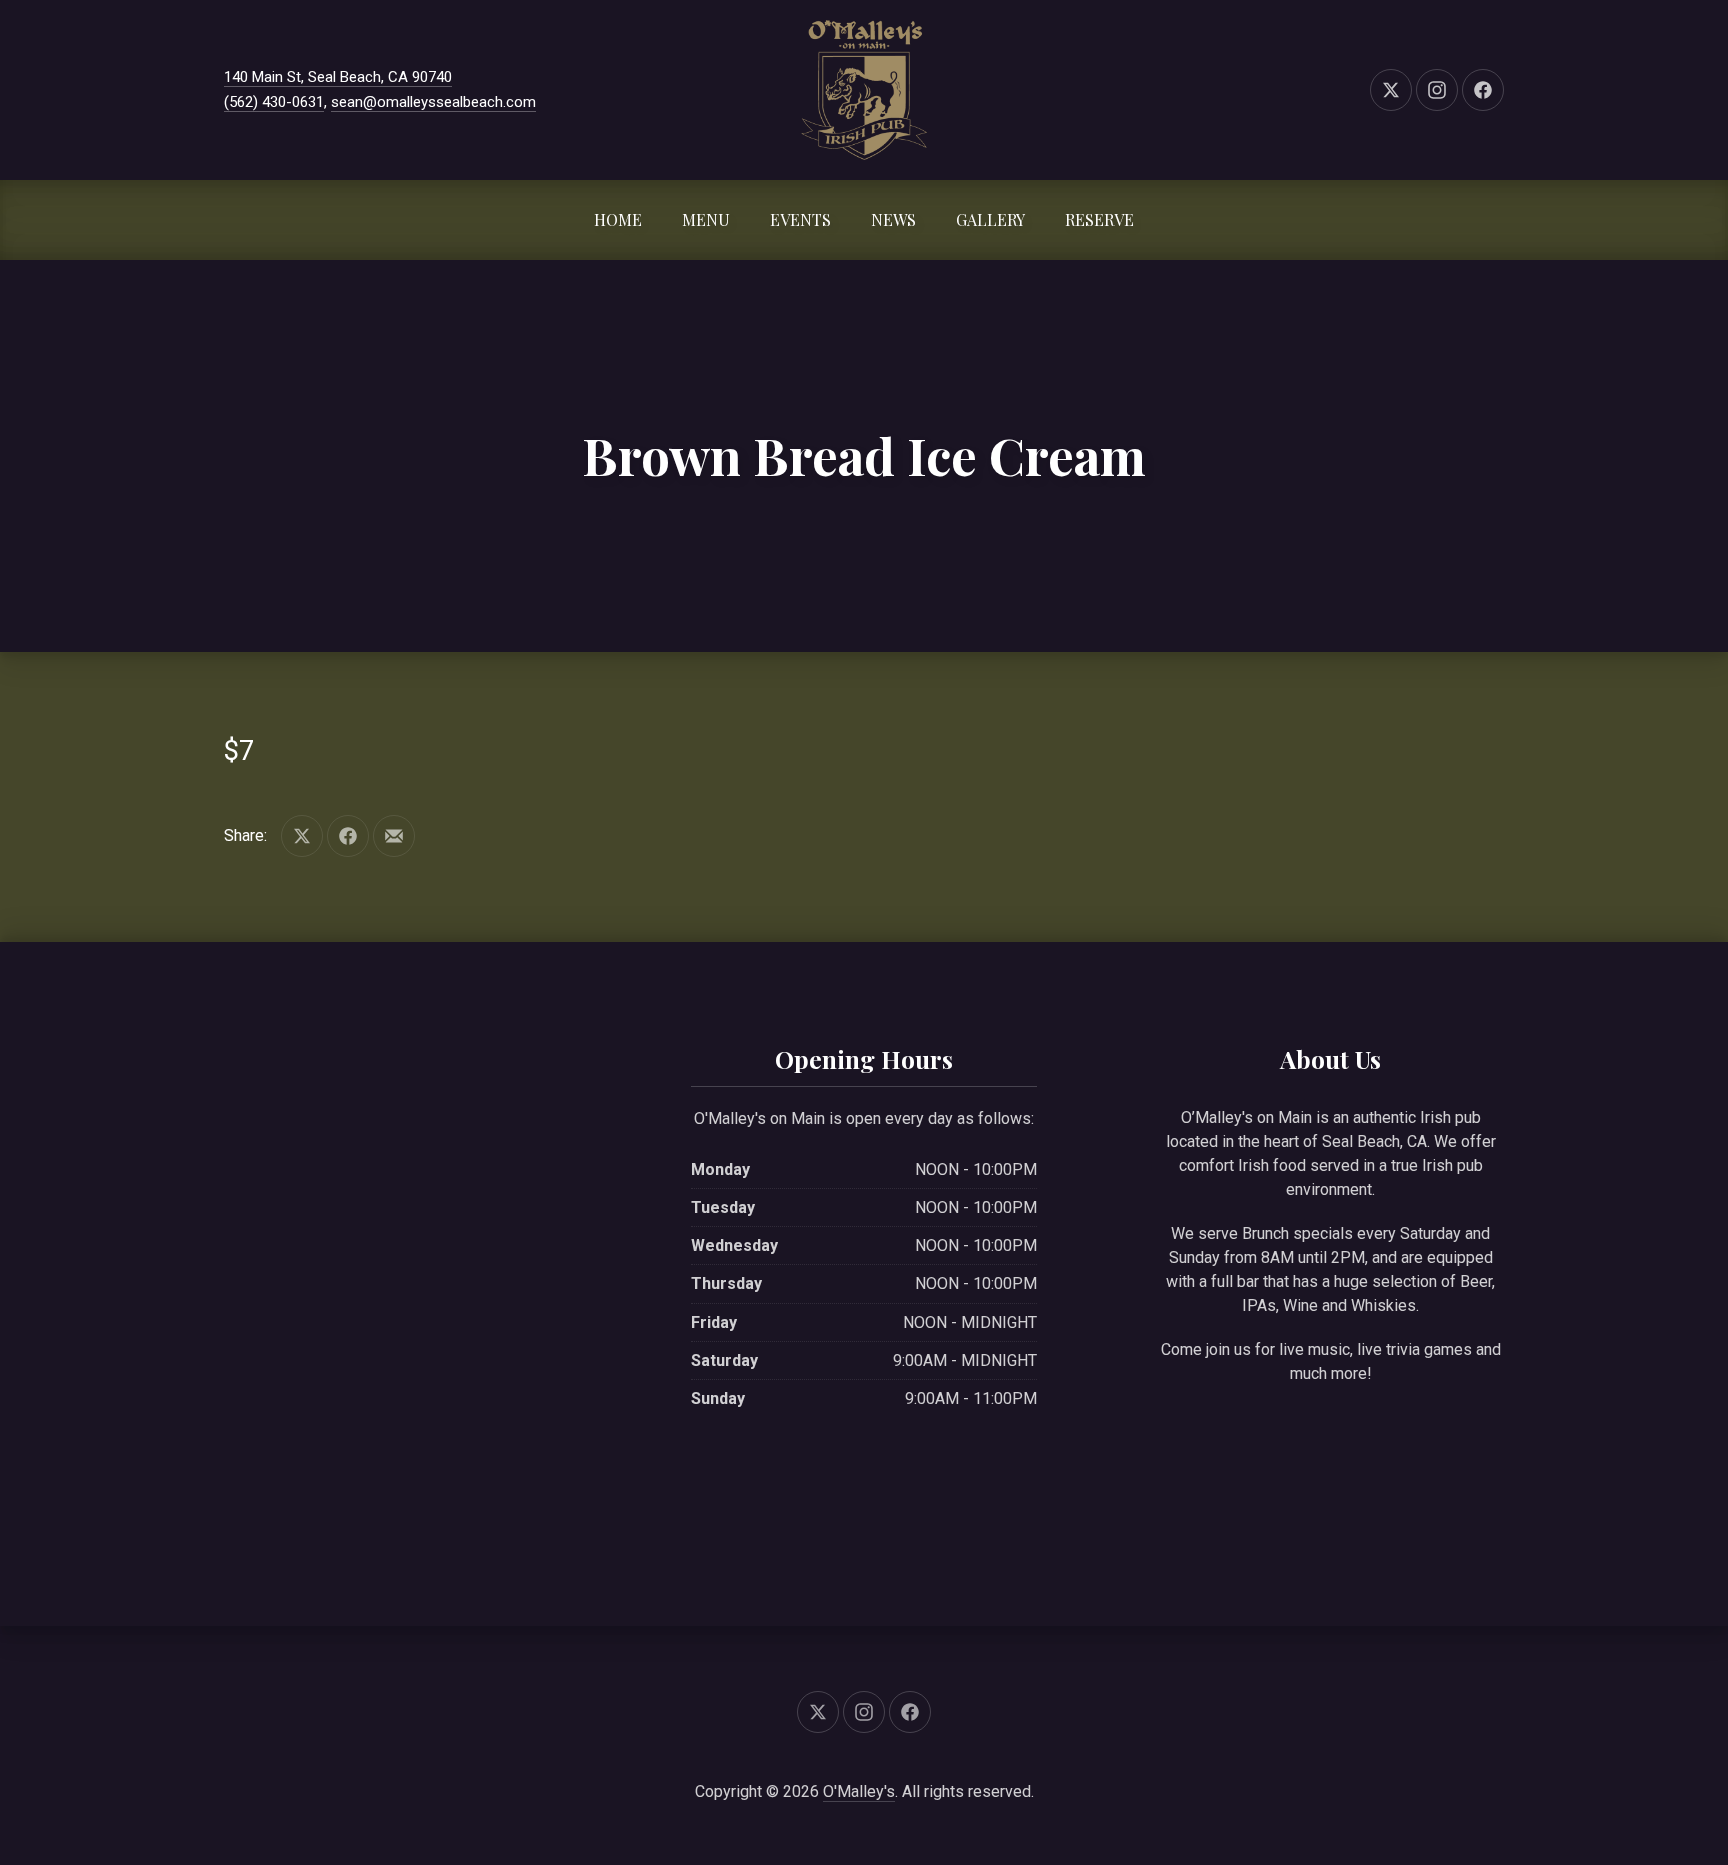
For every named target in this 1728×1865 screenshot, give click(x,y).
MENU (706, 219)
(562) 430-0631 (274, 102)
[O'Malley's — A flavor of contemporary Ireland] (864, 90)
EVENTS (800, 219)
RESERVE (1099, 219)
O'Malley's (859, 1791)
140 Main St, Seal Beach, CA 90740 (338, 77)
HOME (618, 219)
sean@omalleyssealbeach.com (433, 102)
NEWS (893, 219)
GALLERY (990, 219)
